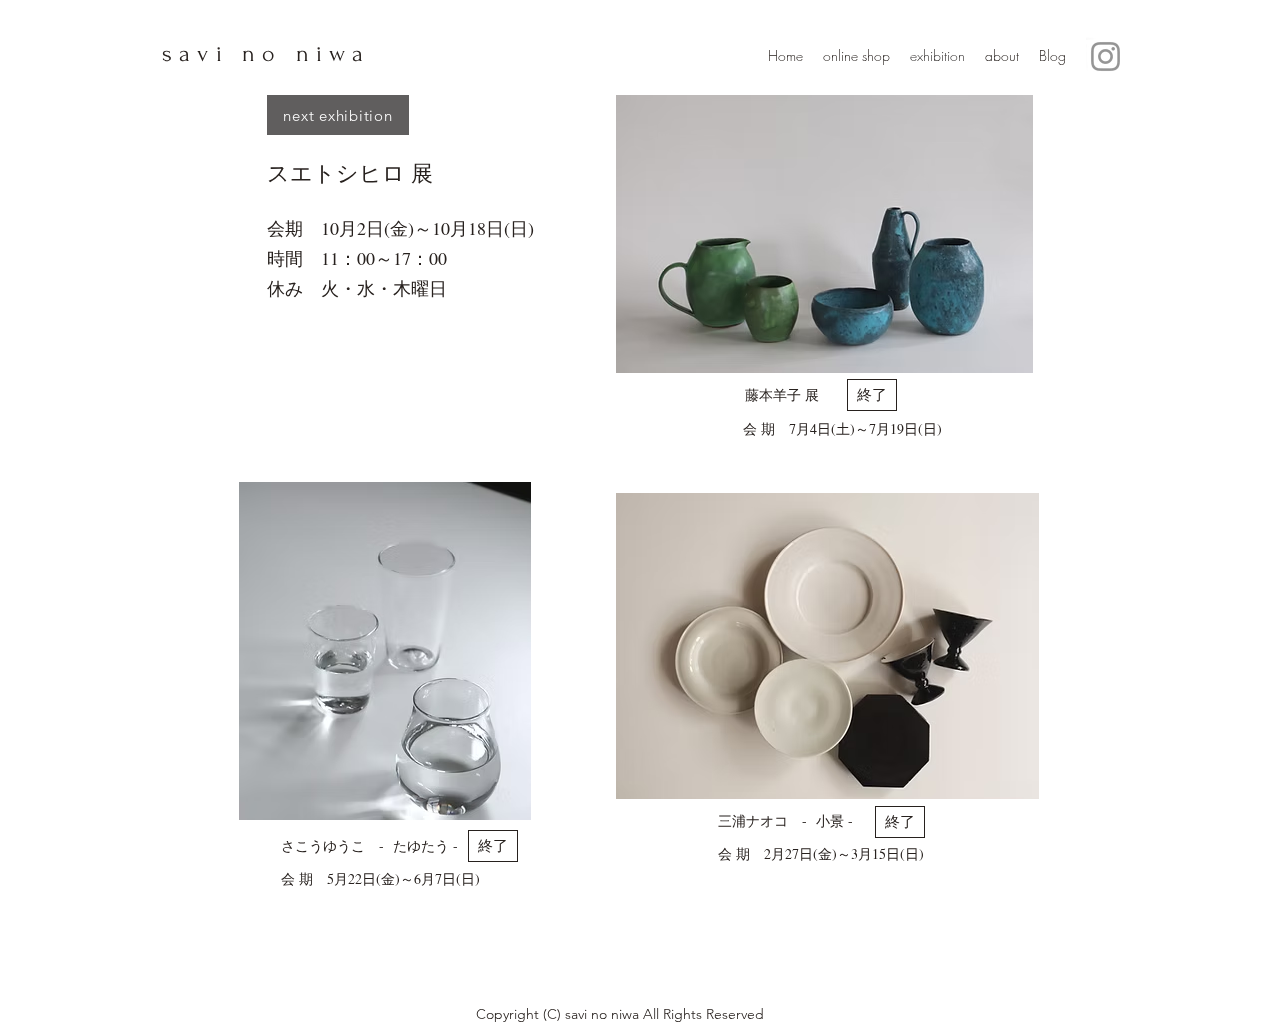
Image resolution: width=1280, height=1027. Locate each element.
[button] (872, 395)
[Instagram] (1105, 56)
